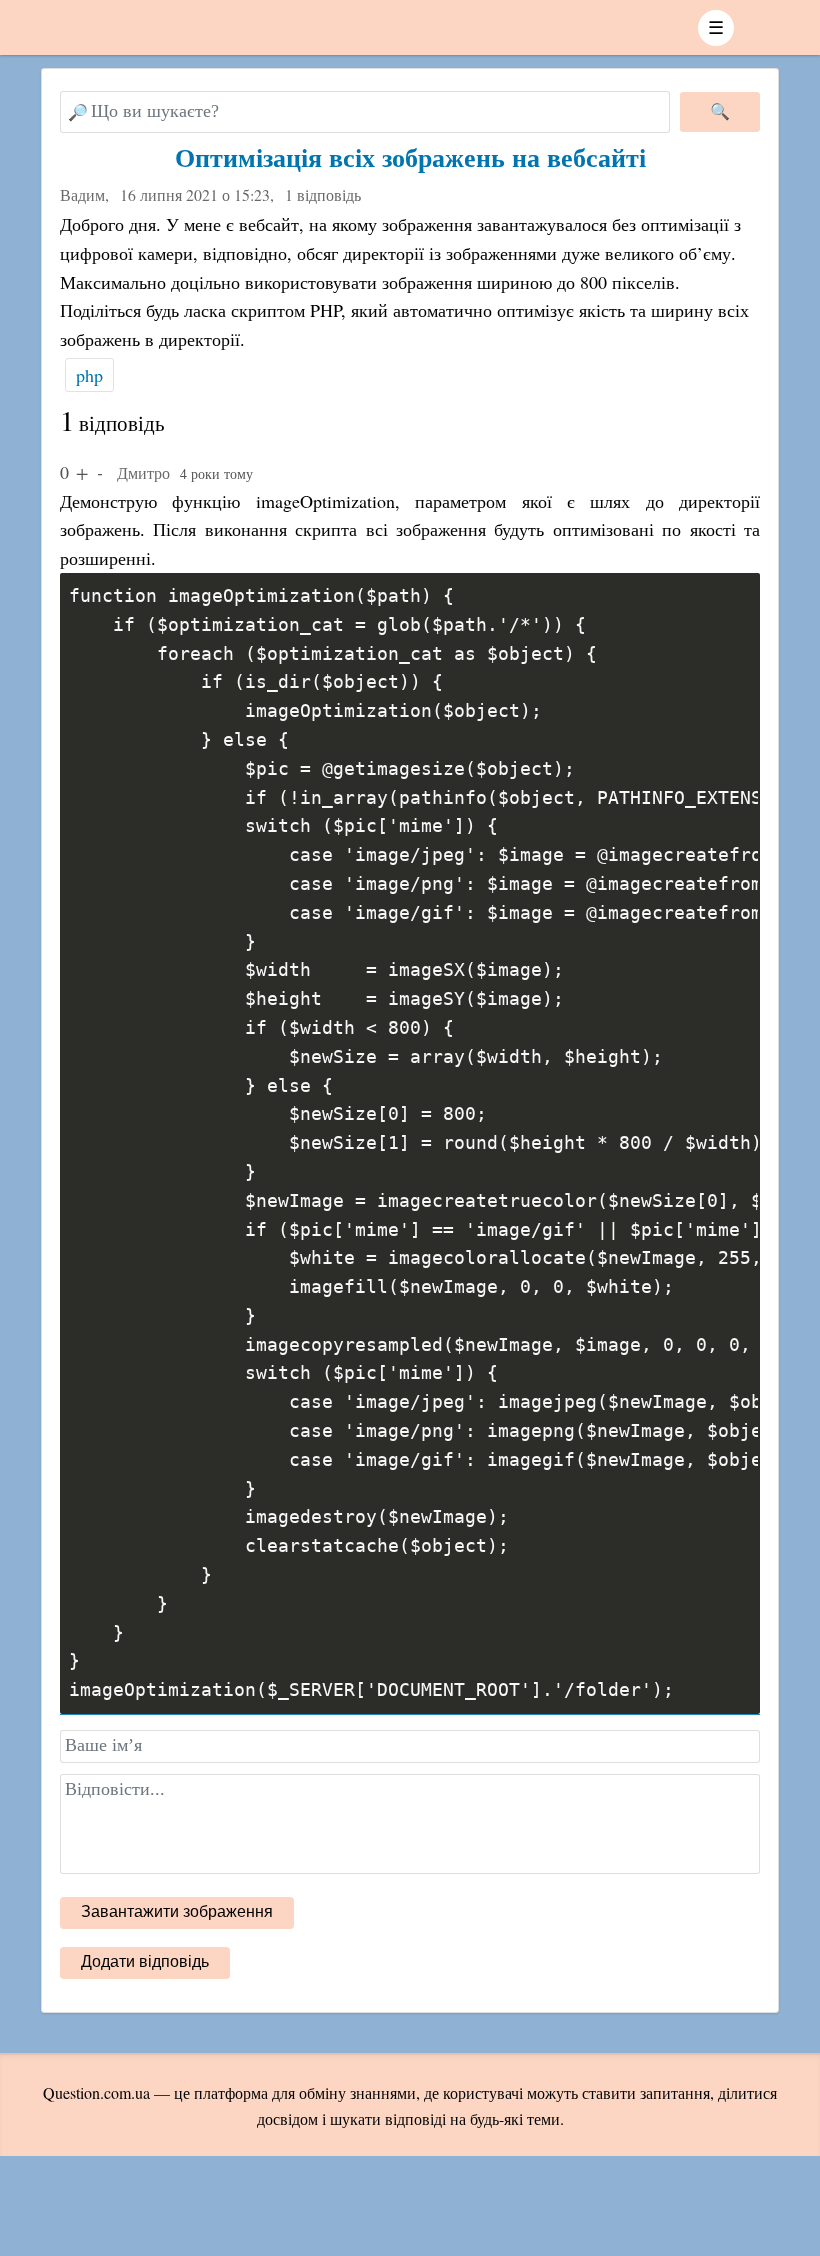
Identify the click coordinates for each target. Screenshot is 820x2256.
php (89, 375)
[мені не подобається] (100, 472)
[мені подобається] (82, 472)
